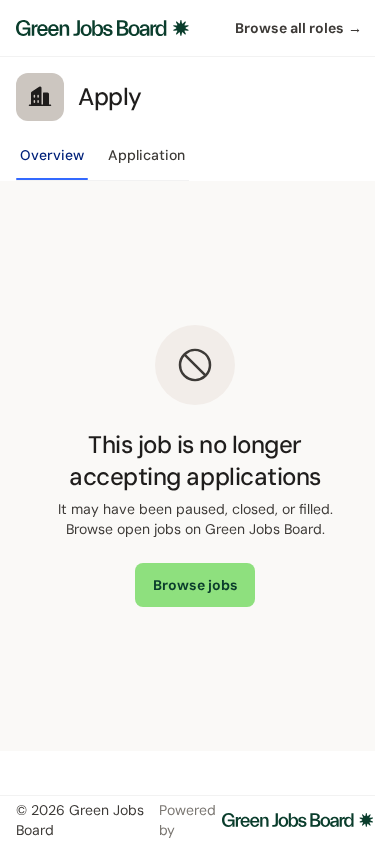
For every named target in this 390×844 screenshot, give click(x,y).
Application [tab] (146, 155)
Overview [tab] (52, 155)
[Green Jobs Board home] (102, 28)
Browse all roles (298, 28)
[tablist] (102, 161)
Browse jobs (195, 585)
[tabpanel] (195, 466)
